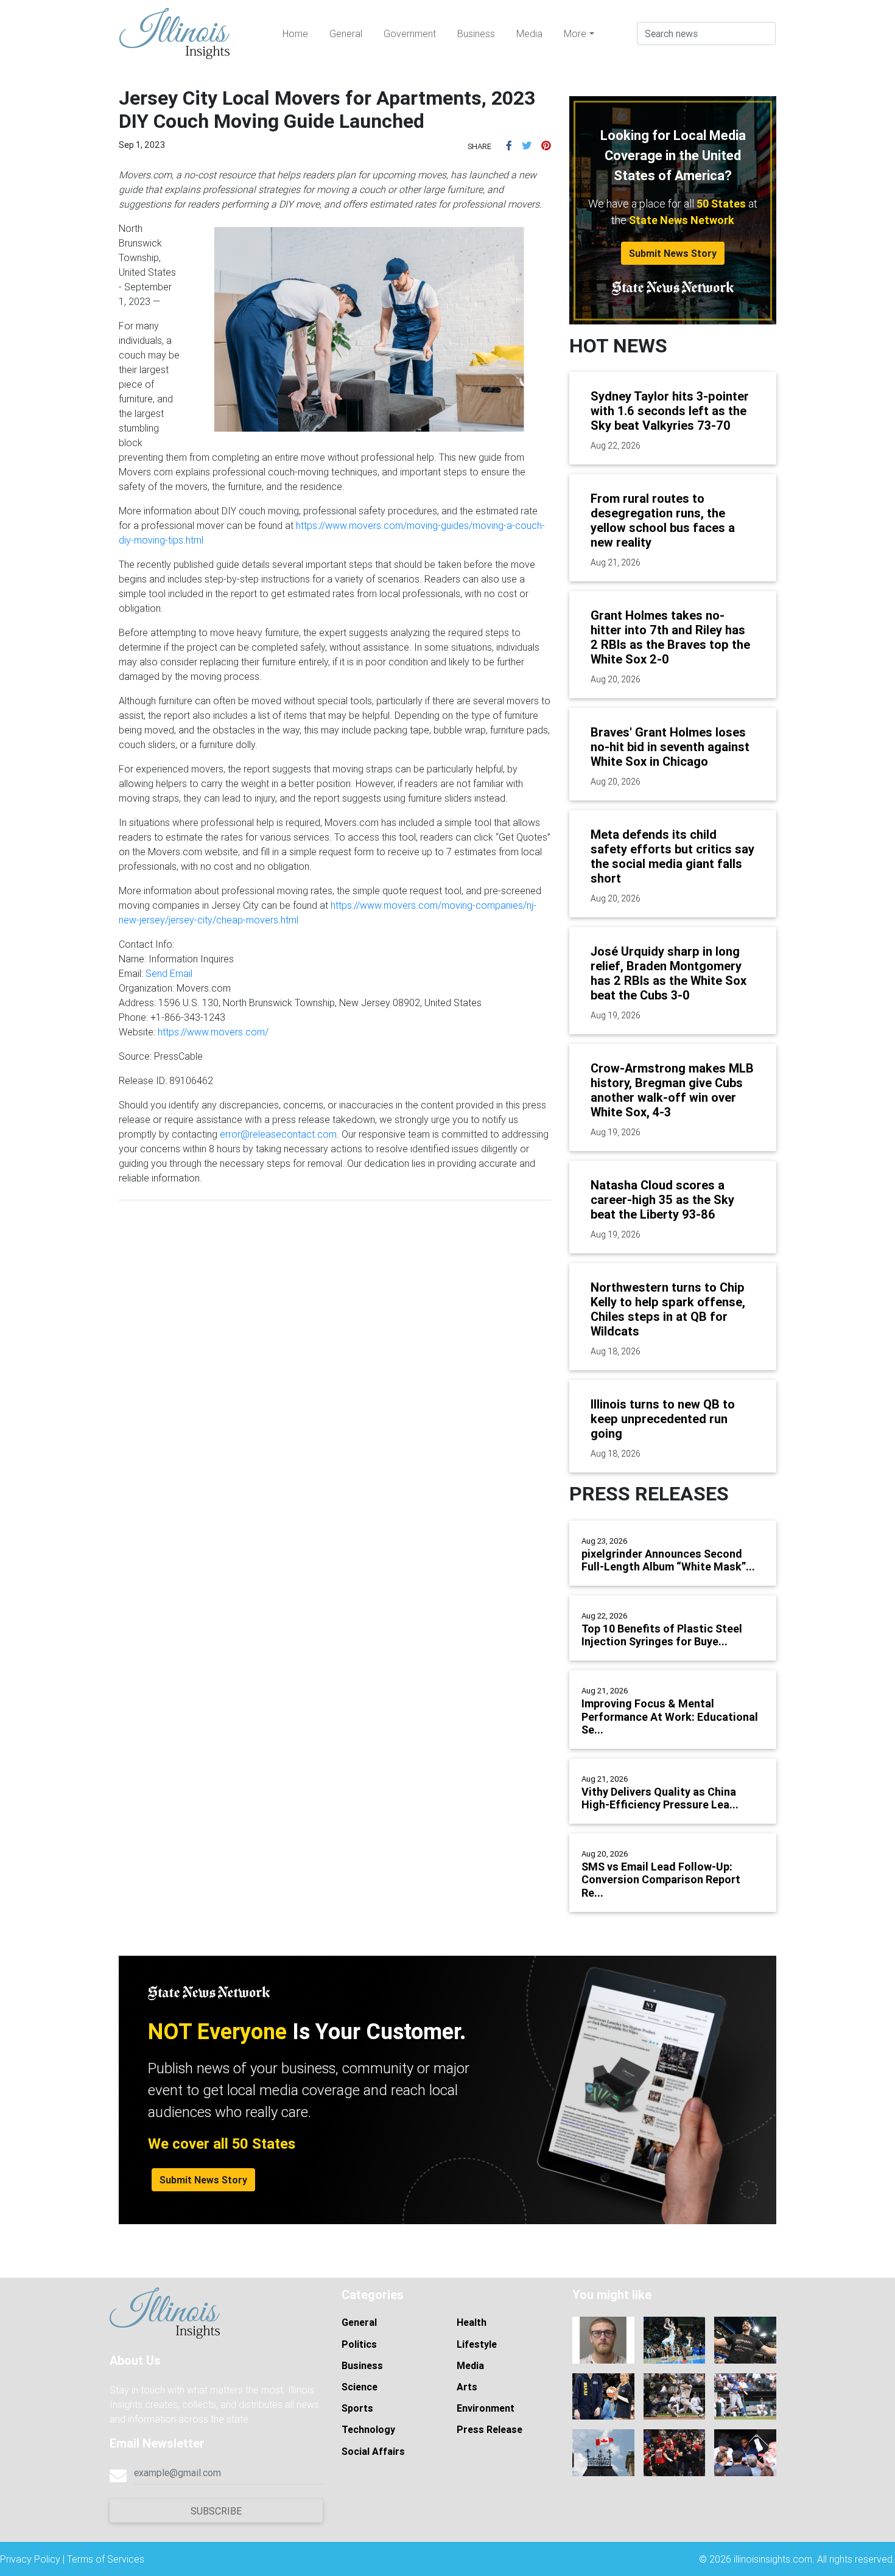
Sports (357, 2408)
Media (529, 33)
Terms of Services (106, 2559)
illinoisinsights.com (773, 2559)
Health (472, 2322)
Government (410, 33)
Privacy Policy (30, 2559)
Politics (359, 2344)
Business (476, 33)
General (346, 33)
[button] (509, 145)
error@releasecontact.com (278, 1134)
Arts (467, 2387)
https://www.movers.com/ (213, 1032)
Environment (486, 2408)
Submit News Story (673, 253)
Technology (368, 2429)
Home (295, 33)
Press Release (490, 2429)
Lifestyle (477, 2344)
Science (360, 2387)
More (575, 33)
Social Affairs (373, 2451)
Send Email (169, 973)
